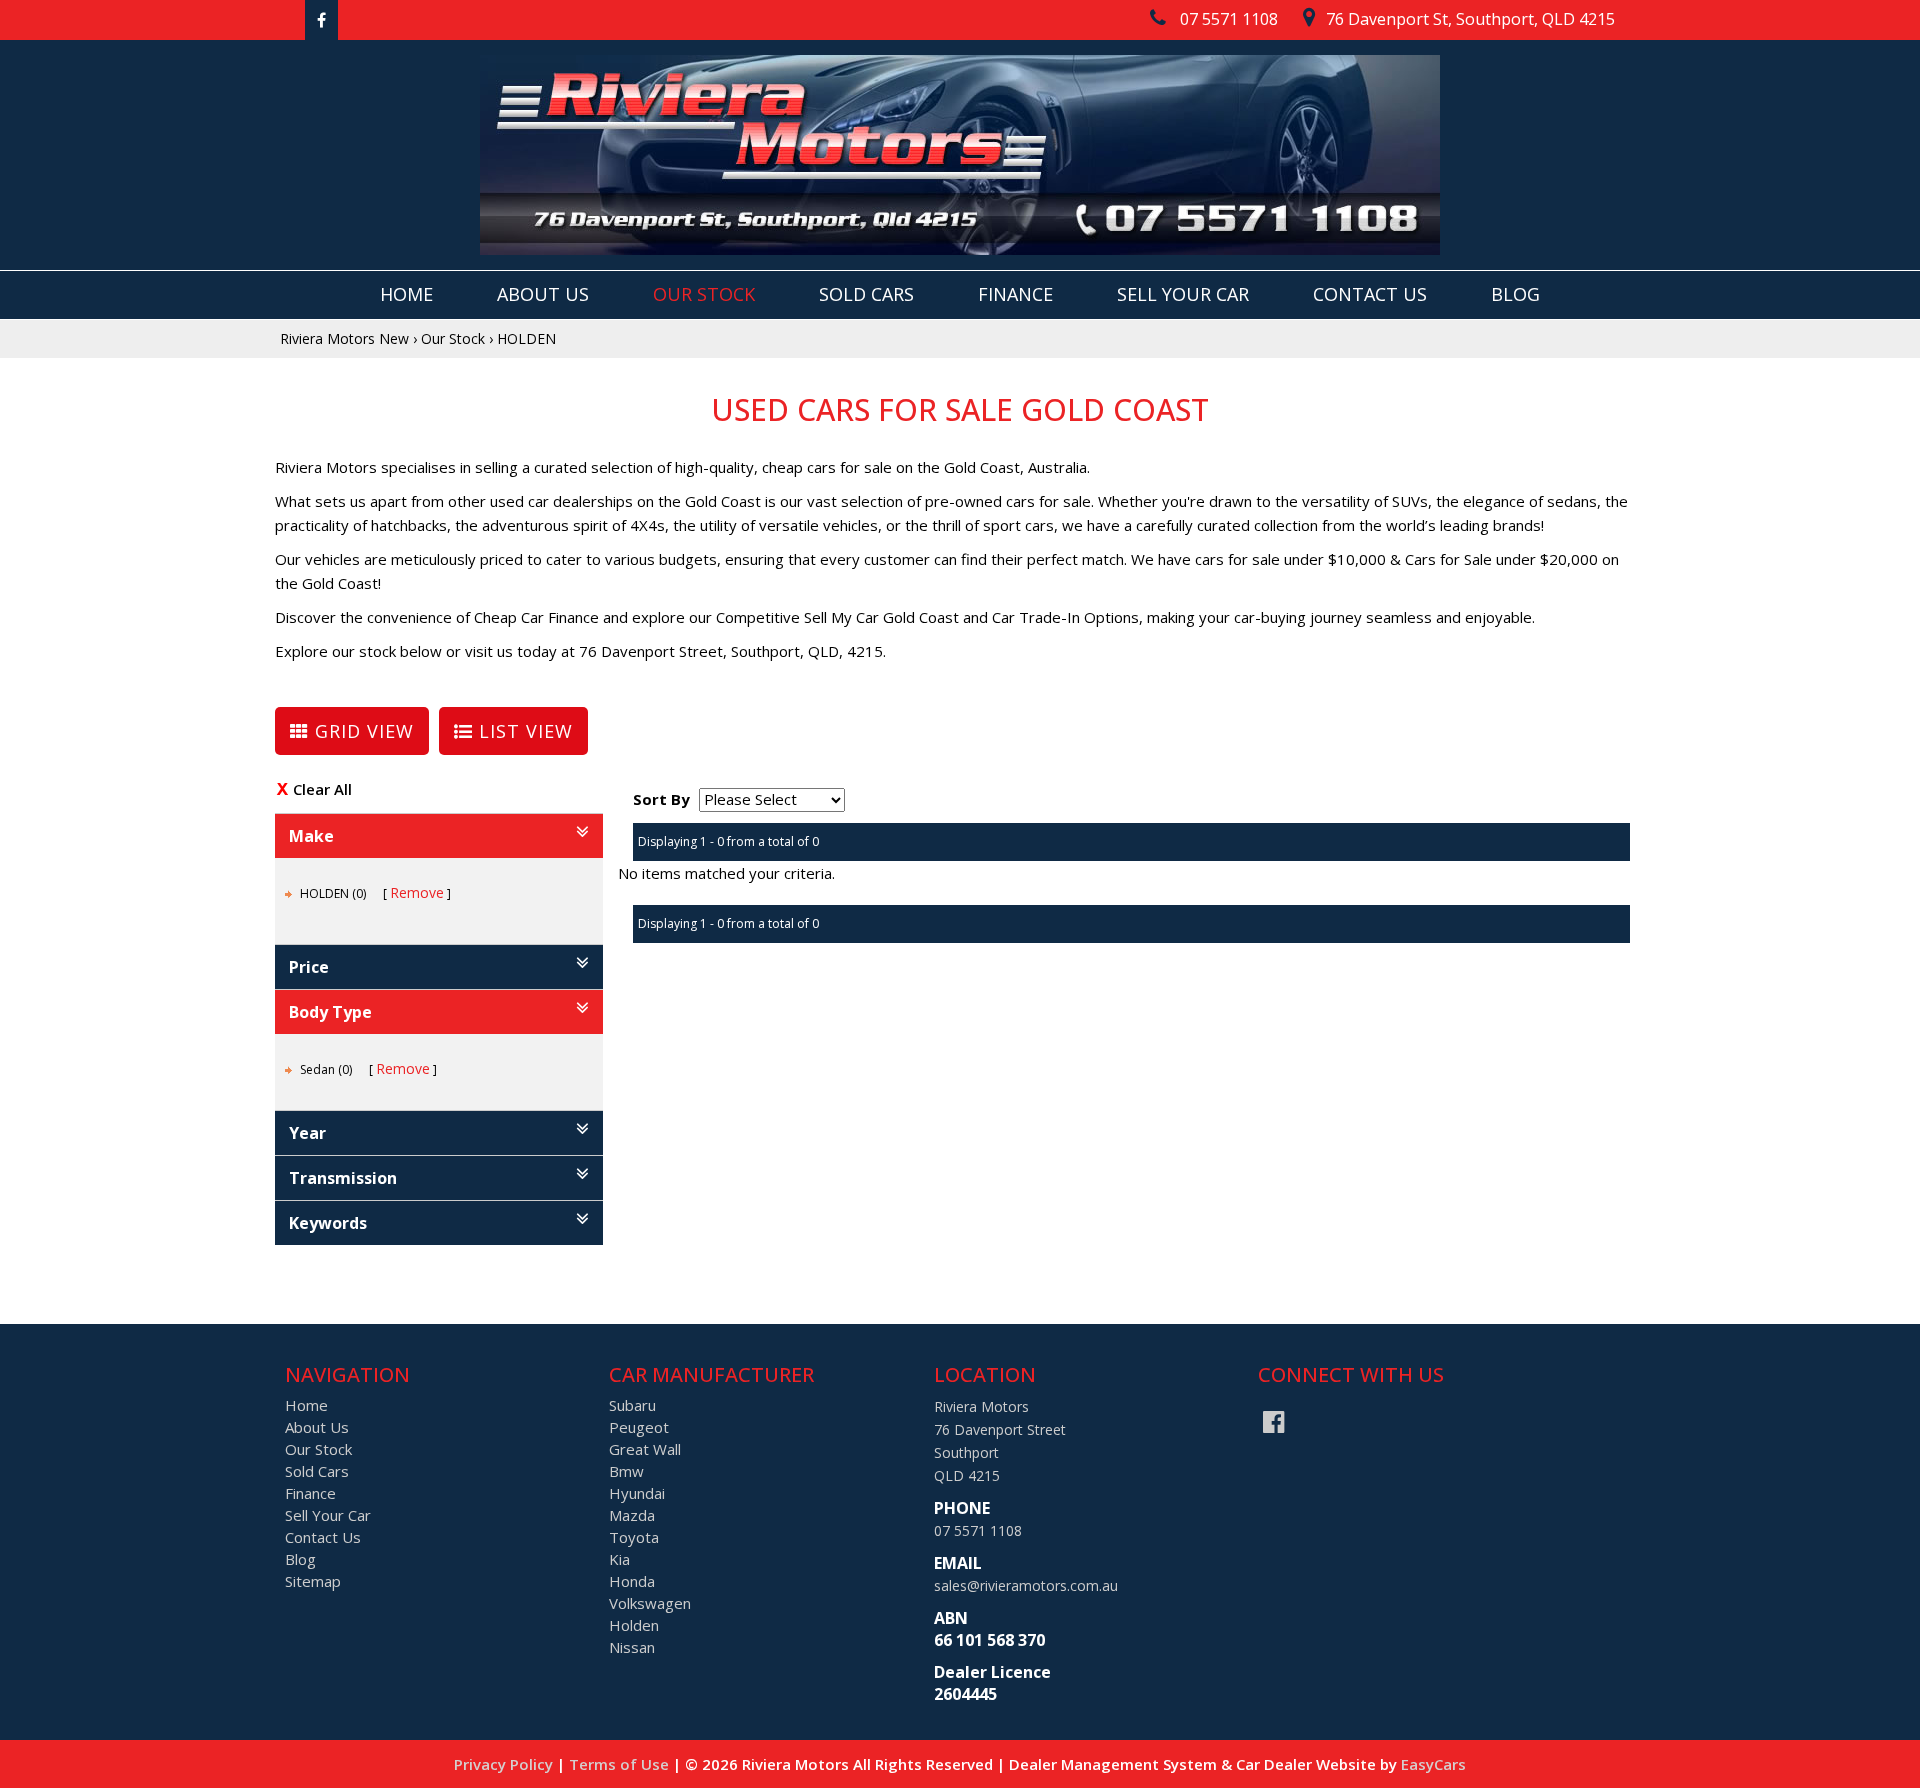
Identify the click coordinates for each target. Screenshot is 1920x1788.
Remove (417, 892)
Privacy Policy (505, 1764)
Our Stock (704, 294)
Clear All (322, 789)
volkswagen (650, 1603)
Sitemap (313, 1581)
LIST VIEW (523, 731)
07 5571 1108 (978, 1530)
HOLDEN (526, 338)
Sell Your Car (1183, 294)
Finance (1015, 294)
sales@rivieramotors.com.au (1026, 1585)
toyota (634, 1537)
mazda (632, 1515)
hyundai (637, 1493)
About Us (543, 294)
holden (634, 1625)
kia (619, 1559)
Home (406, 294)
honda (632, 1581)
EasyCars (1433, 1764)
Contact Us (1370, 294)
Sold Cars (866, 294)
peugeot (639, 1427)
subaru (632, 1405)
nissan (632, 1647)
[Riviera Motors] (960, 155)
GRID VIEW (361, 731)
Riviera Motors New (344, 338)
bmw (626, 1471)
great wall (645, 1449)
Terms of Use (621, 1764)
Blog (1515, 294)
